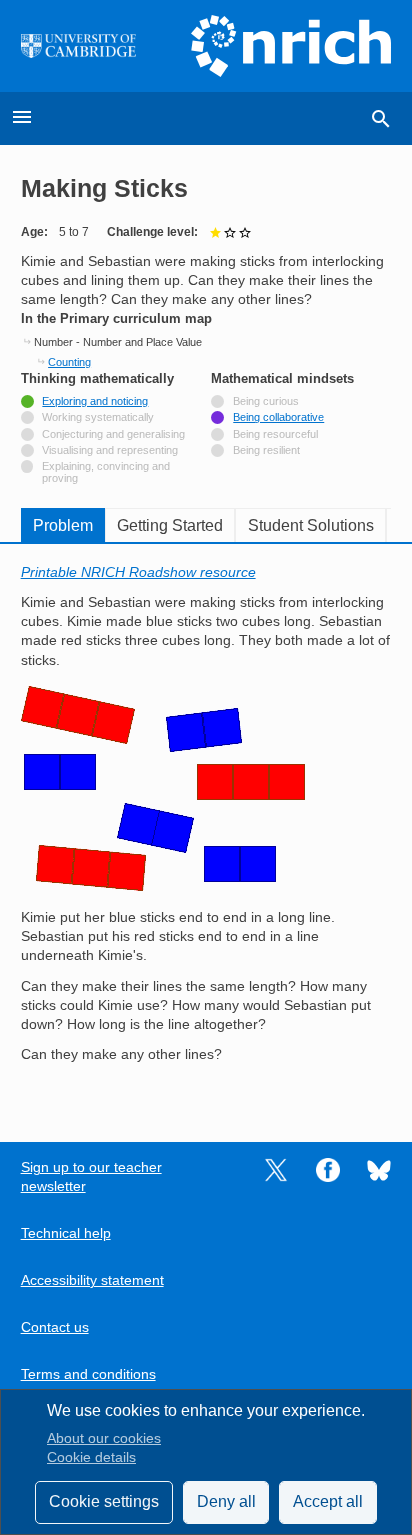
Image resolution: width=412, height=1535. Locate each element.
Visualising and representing (110, 450)
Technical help (66, 1233)
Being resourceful (275, 434)
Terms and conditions (88, 1374)
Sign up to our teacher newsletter (91, 1177)
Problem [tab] (63, 525)
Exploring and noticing (95, 401)
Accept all (328, 1501)
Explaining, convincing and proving (106, 472)
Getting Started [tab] (170, 525)
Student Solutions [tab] (311, 525)
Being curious (266, 401)
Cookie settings (104, 1501)
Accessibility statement (92, 1280)
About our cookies (104, 1438)
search (381, 119)
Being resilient (266, 450)
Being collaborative (278, 417)
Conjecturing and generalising (113, 434)
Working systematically (98, 417)
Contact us (55, 1327)
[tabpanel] (206, 829)
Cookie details (91, 1457)
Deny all (226, 1501)
